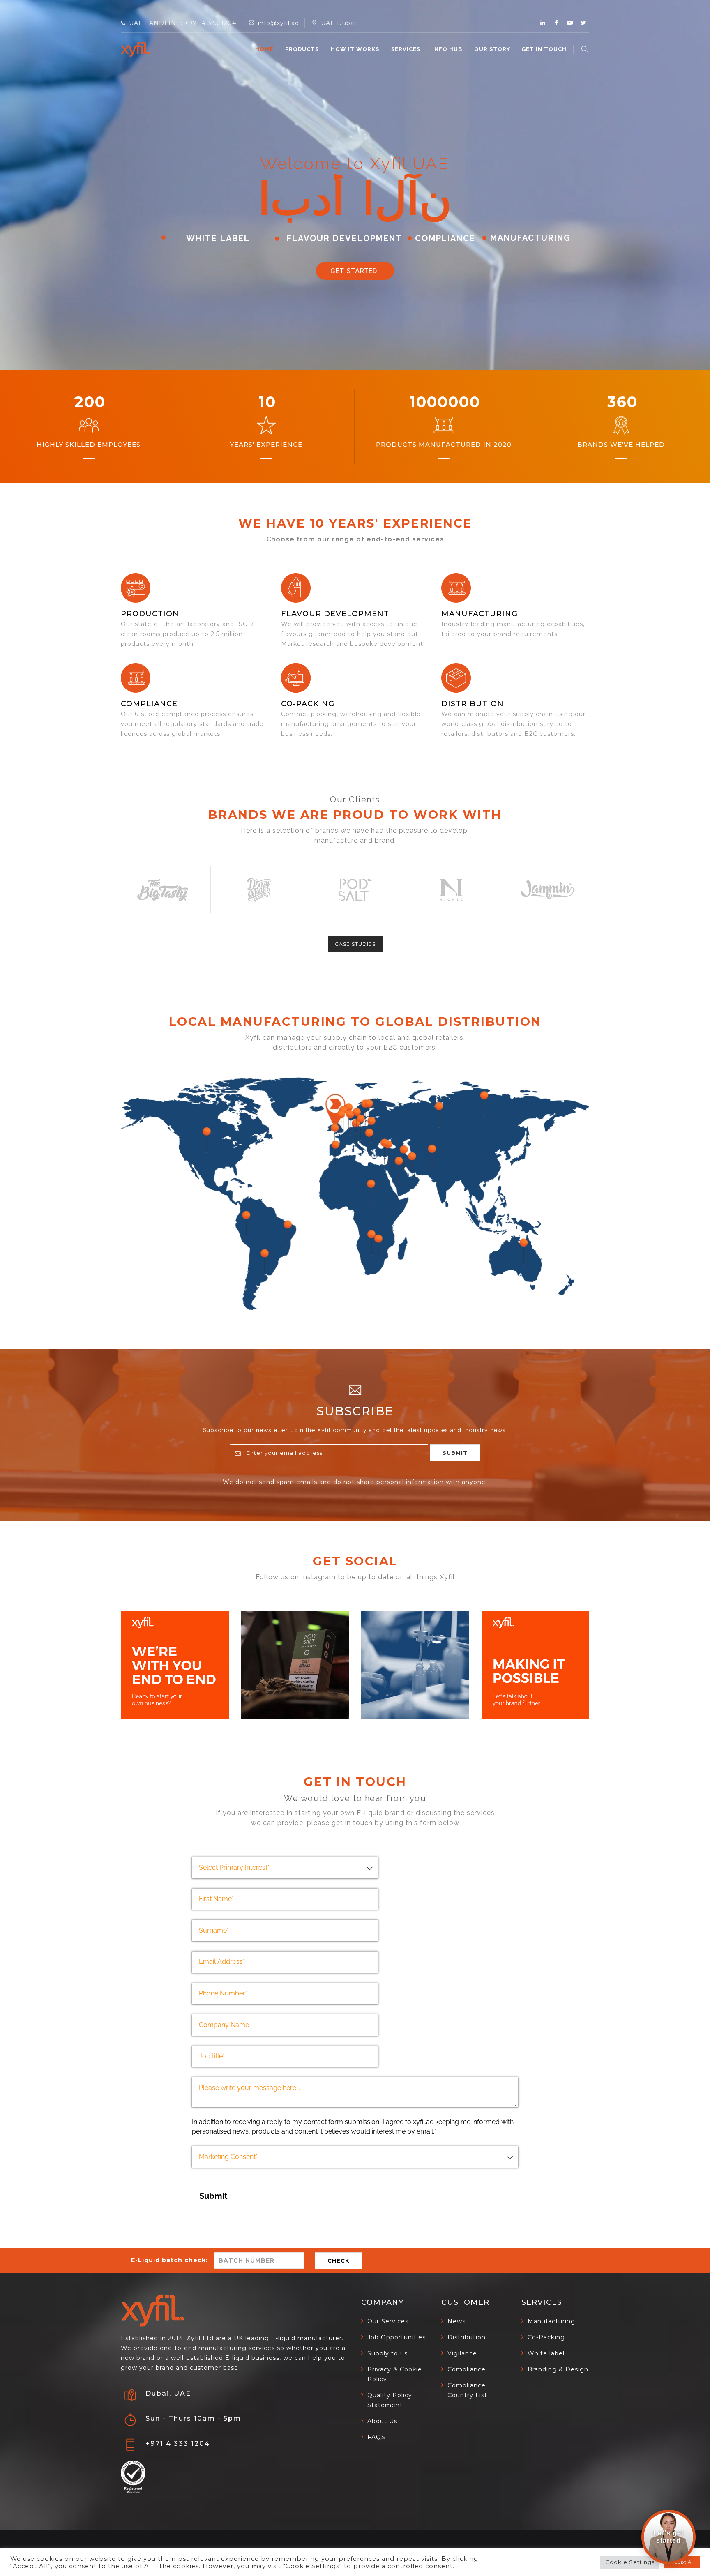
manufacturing (479, 614)
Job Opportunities (396, 2337)
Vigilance (462, 2353)
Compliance (149, 704)
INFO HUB (447, 49)
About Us (382, 2421)
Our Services (388, 2321)
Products (302, 49)
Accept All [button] (682, 2562)
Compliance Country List (467, 2390)
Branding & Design (558, 2369)
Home (264, 49)
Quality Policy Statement (390, 2400)
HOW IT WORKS (355, 49)
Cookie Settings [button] (630, 2562)
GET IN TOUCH (544, 49)
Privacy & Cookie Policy (395, 2374)
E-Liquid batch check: (169, 2260)
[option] (163, 890)
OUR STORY (492, 49)
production (150, 614)
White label (546, 2353)
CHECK (339, 2260)
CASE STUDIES (355, 944)
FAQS (376, 2437)
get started (355, 271)
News (456, 2321)
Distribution (473, 704)
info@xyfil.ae (279, 23)
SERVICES (406, 49)
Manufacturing (551, 2321)
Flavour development (335, 614)
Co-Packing (308, 704)
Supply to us (387, 2353)
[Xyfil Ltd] (135, 49)
